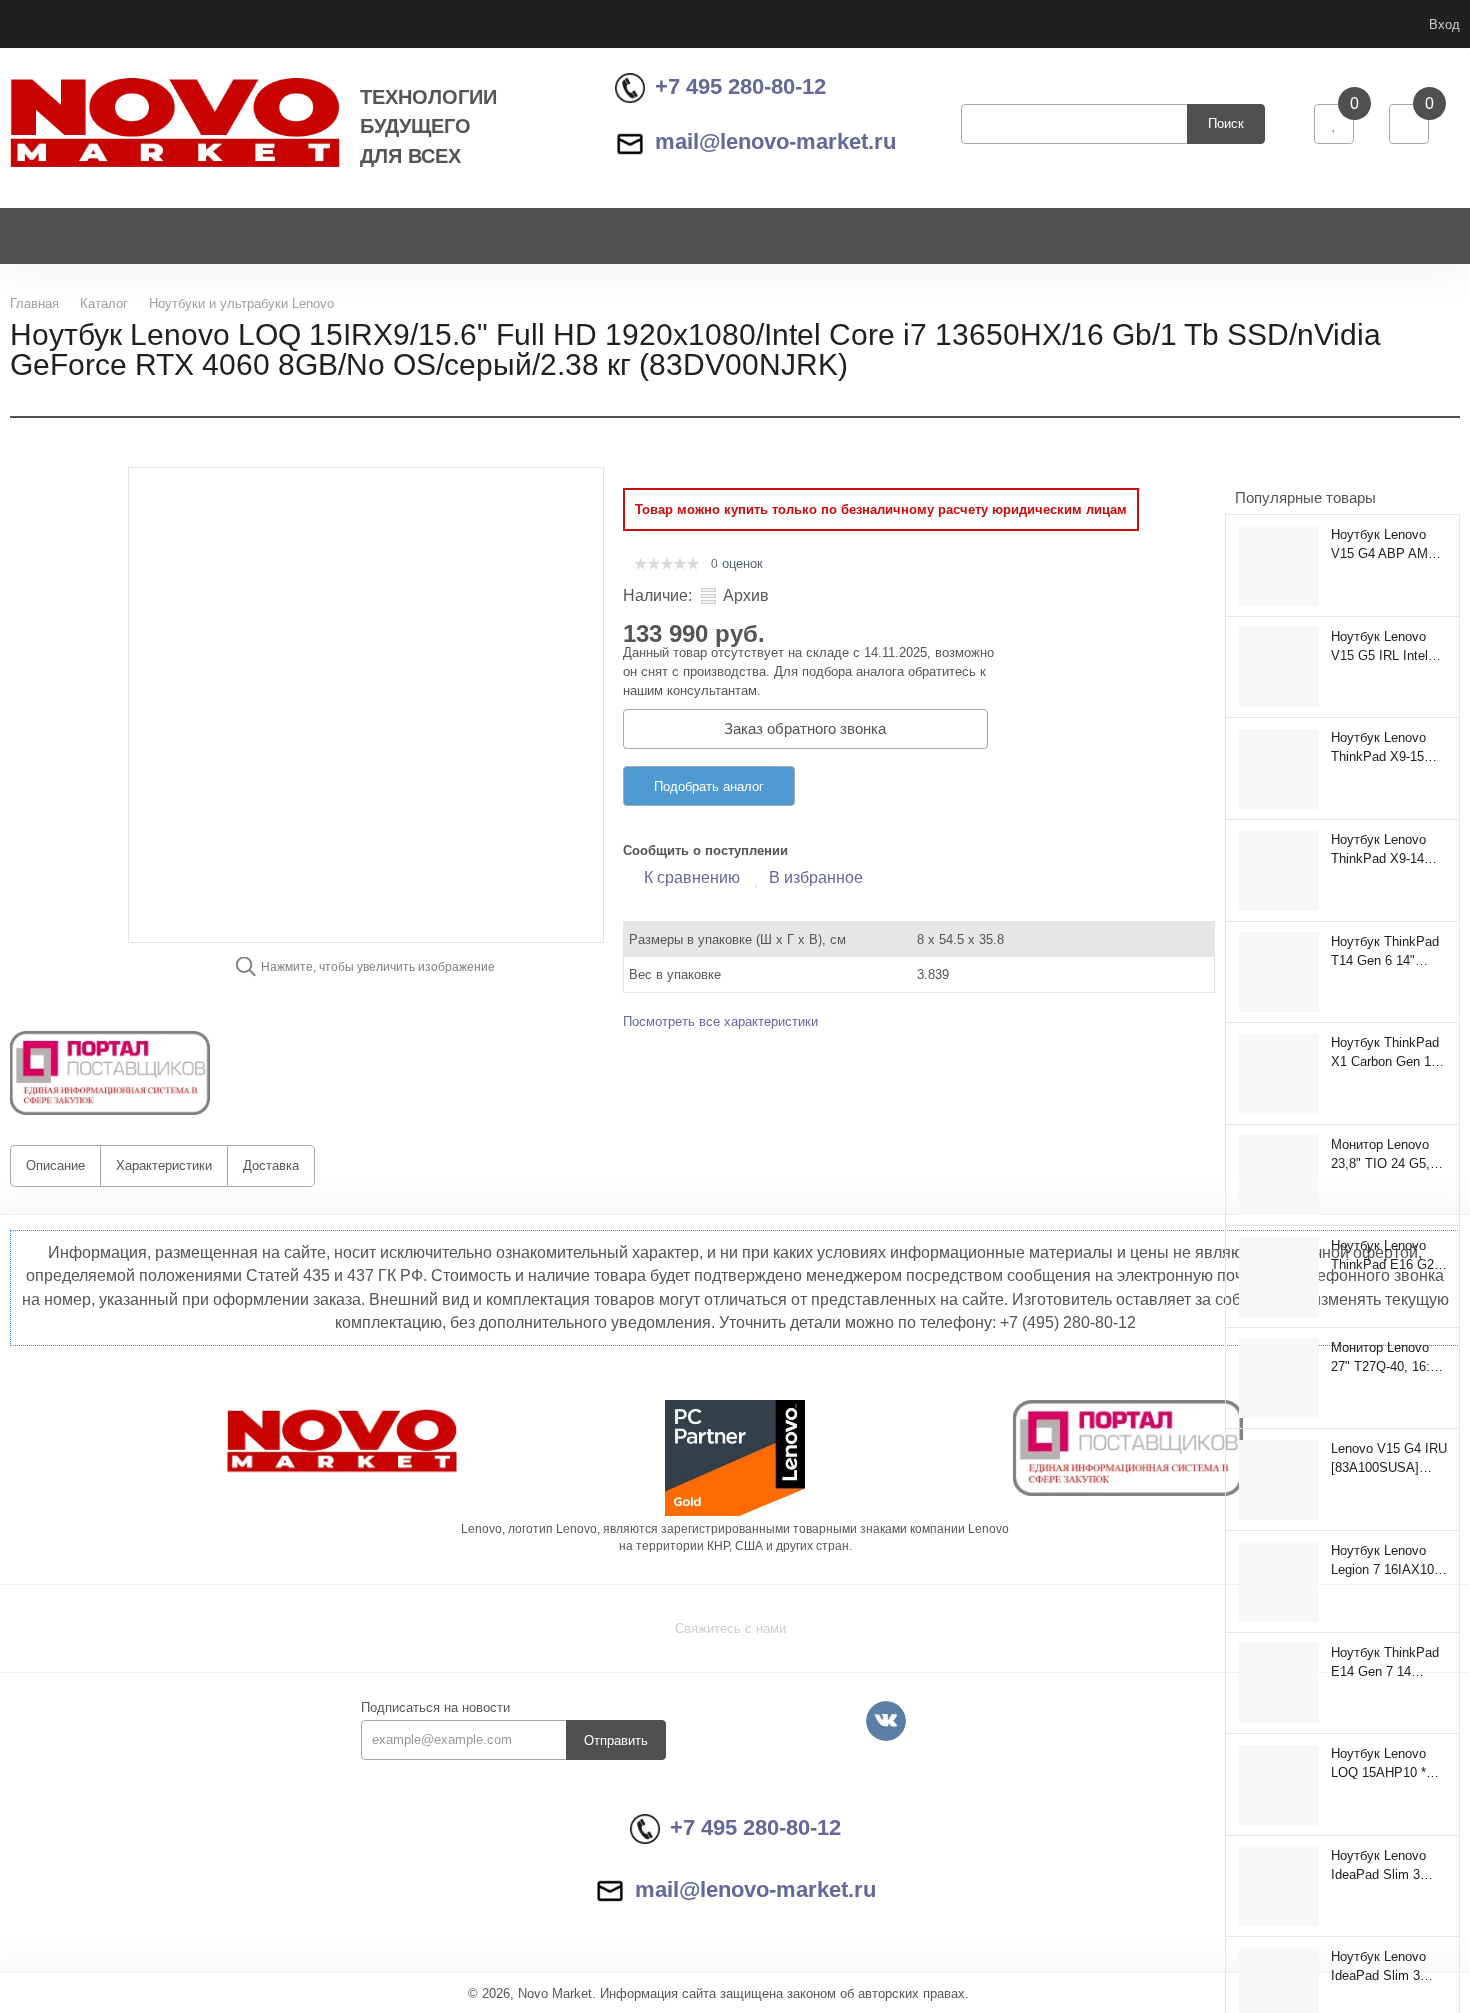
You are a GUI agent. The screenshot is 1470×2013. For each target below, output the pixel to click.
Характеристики (164, 1165)
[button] (110, 1072)
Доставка (271, 1165)
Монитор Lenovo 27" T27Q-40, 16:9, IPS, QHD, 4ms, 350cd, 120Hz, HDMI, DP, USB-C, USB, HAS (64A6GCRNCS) (1386, 1357)
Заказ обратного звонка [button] (805, 728)
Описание (55, 1165)
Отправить (616, 1740)
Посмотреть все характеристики (720, 1021)
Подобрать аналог (709, 786)
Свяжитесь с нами (730, 1628)
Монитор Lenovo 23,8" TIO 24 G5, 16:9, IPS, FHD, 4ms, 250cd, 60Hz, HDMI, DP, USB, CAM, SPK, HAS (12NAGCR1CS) (1386, 1154)
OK (1187, 1961)
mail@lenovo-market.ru (775, 141)
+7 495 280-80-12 (740, 86)
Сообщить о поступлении (705, 850)
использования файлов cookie (1296, 1882)
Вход (1444, 24)
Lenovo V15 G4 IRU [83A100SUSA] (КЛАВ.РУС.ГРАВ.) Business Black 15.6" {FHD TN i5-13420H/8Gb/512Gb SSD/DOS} (1389, 1458)
